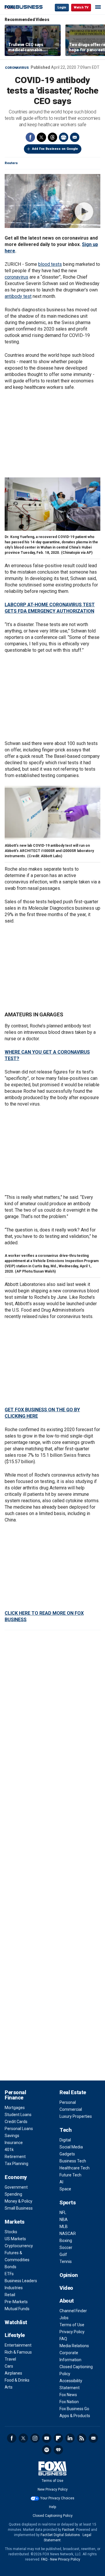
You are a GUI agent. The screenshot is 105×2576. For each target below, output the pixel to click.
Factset (68, 2530)
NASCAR (68, 2234)
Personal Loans (19, 2129)
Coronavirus (17, 68)
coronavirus (16, 277)
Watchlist (16, 2322)
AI (61, 2182)
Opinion (69, 2275)
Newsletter (93, 2438)
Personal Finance (15, 2095)
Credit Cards (16, 2122)
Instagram (35, 2438)
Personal (68, 2102)
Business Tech (73, 2161)
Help (52, 2507)
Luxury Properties (76, 2116)
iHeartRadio (58, 2450)
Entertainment (18, 2345)
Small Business (19, 2208)
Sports (68, 2202)
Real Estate (73, 2092)
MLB (64, 2227)
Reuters (11, 163)
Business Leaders (21, 2281)
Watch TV (81, 7)
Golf (63, 2255)
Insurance (14, 2143)
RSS (82, 2438)
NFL (63, 2213)
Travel (10, 2359)
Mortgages (15, 2108)
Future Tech (70, 2175)
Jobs (64, 2318)
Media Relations (74, 2346)
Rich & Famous (18, 2352)
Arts (9, 2387)
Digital (65, 2140)
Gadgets (67, 2154)
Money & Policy (19, 2201)
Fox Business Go (74, 2409)
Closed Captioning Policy (53, 2516)
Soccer (66, 2248)
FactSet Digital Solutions (60, 2535)
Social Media (71, 2147)
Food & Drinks (17, 2380)
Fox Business (24, 7)
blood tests (50, 264)
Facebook (30, 137)
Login (62, 7)
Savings (12, 2136)
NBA (64, 2220)
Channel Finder (73, 2311)
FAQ (63, 2339)
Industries (14, 2288)
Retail (10, 2295)
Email (75, 137)
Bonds (10, 2267)
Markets (15, 2222)
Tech (65, 2130)
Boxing (66, 2241)
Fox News (68, 2395)
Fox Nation (69, 2402)
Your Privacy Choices (57, 2498)
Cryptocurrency (19, 2246)
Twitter (41, 137)
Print (64, 137)
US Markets (15, 2239)
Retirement (15, 2157)
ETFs (9, 2274)
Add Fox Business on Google (55, 149)
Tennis (66, 2262)
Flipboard (58, 2438)
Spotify (47, 2450)
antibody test (18, 296)
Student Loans (18, 2115)
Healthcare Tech (75, 2168)
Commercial (71, 2109)
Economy (16, 2177)
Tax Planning (16, 2164)
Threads (52, 137)
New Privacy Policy (53, 2489)
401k (9, 2150)
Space (65, 2189)
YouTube (47, 2438)
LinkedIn (70, 2438)
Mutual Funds (17, 2309)
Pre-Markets (16, 2302)
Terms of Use (72, 2325)
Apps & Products (75, 2416)
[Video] (52, 201)
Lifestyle (15, 2335)
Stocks (11, 2232)
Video (66, 2288)
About (67, 2301)
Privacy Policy (72, 2332)
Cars (9, 2366)
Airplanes (13, 2373)
